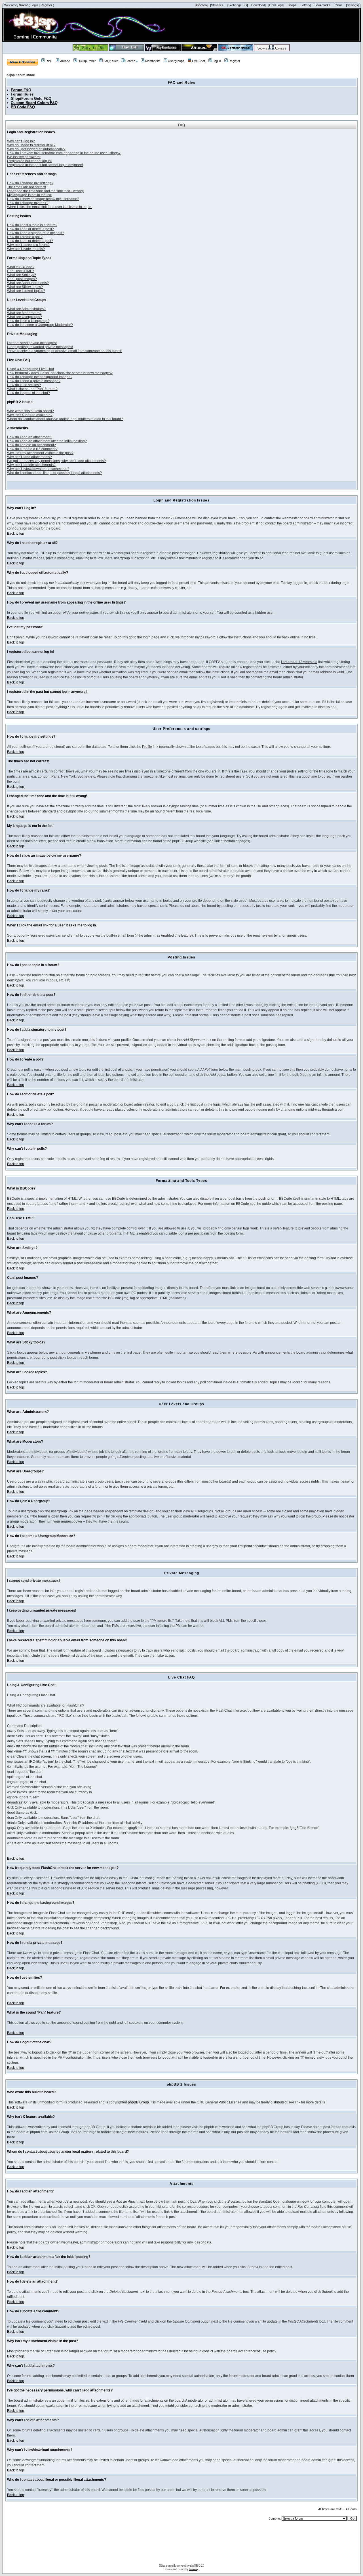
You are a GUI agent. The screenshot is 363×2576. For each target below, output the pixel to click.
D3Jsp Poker (87, 61)
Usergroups (176, 61)
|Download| (258, 5)
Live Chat (199, 61)
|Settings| (352, 5)
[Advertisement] (181, 2544)
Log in (217, 61)
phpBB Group (138, 2102)
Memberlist (153, 61)
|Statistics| (217, 5)
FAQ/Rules (111, 61)
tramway (194, 2569)
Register (46, 5)
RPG (49, 61)
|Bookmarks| (322, 5)
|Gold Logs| (276, 5)
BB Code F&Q (23, 107)
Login (34, 5)
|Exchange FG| (237, 5)
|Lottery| (305, 5)
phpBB (194, 2566)
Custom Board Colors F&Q (34, 103)
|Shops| (292, 5)
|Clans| (339, 5)
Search (130, 61)
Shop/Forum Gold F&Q (31, 99)
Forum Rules (22, 94)
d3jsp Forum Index (21, 75)
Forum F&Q (21, 90)
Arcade (65, 61)
